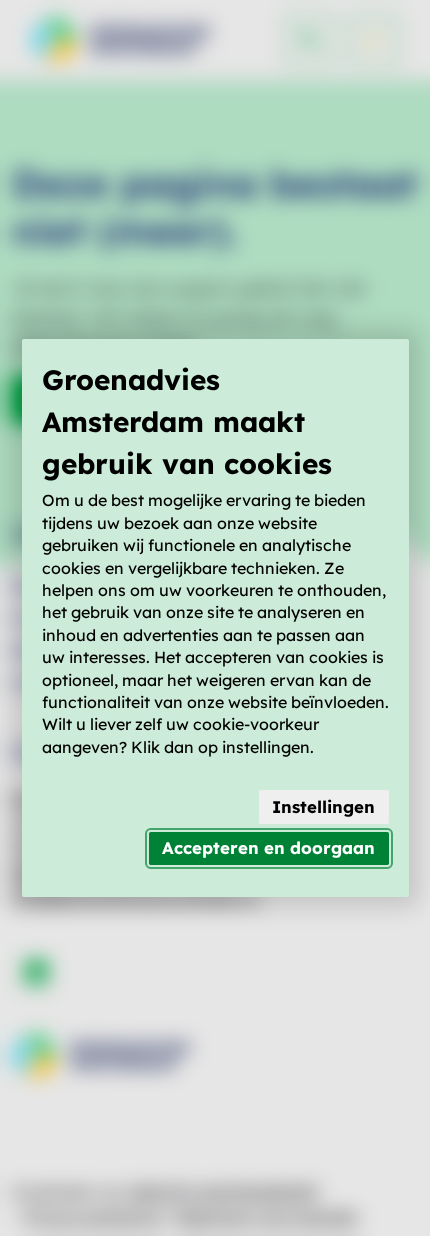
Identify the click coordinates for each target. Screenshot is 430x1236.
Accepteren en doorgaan (268, 847)
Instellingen (323, 806)
